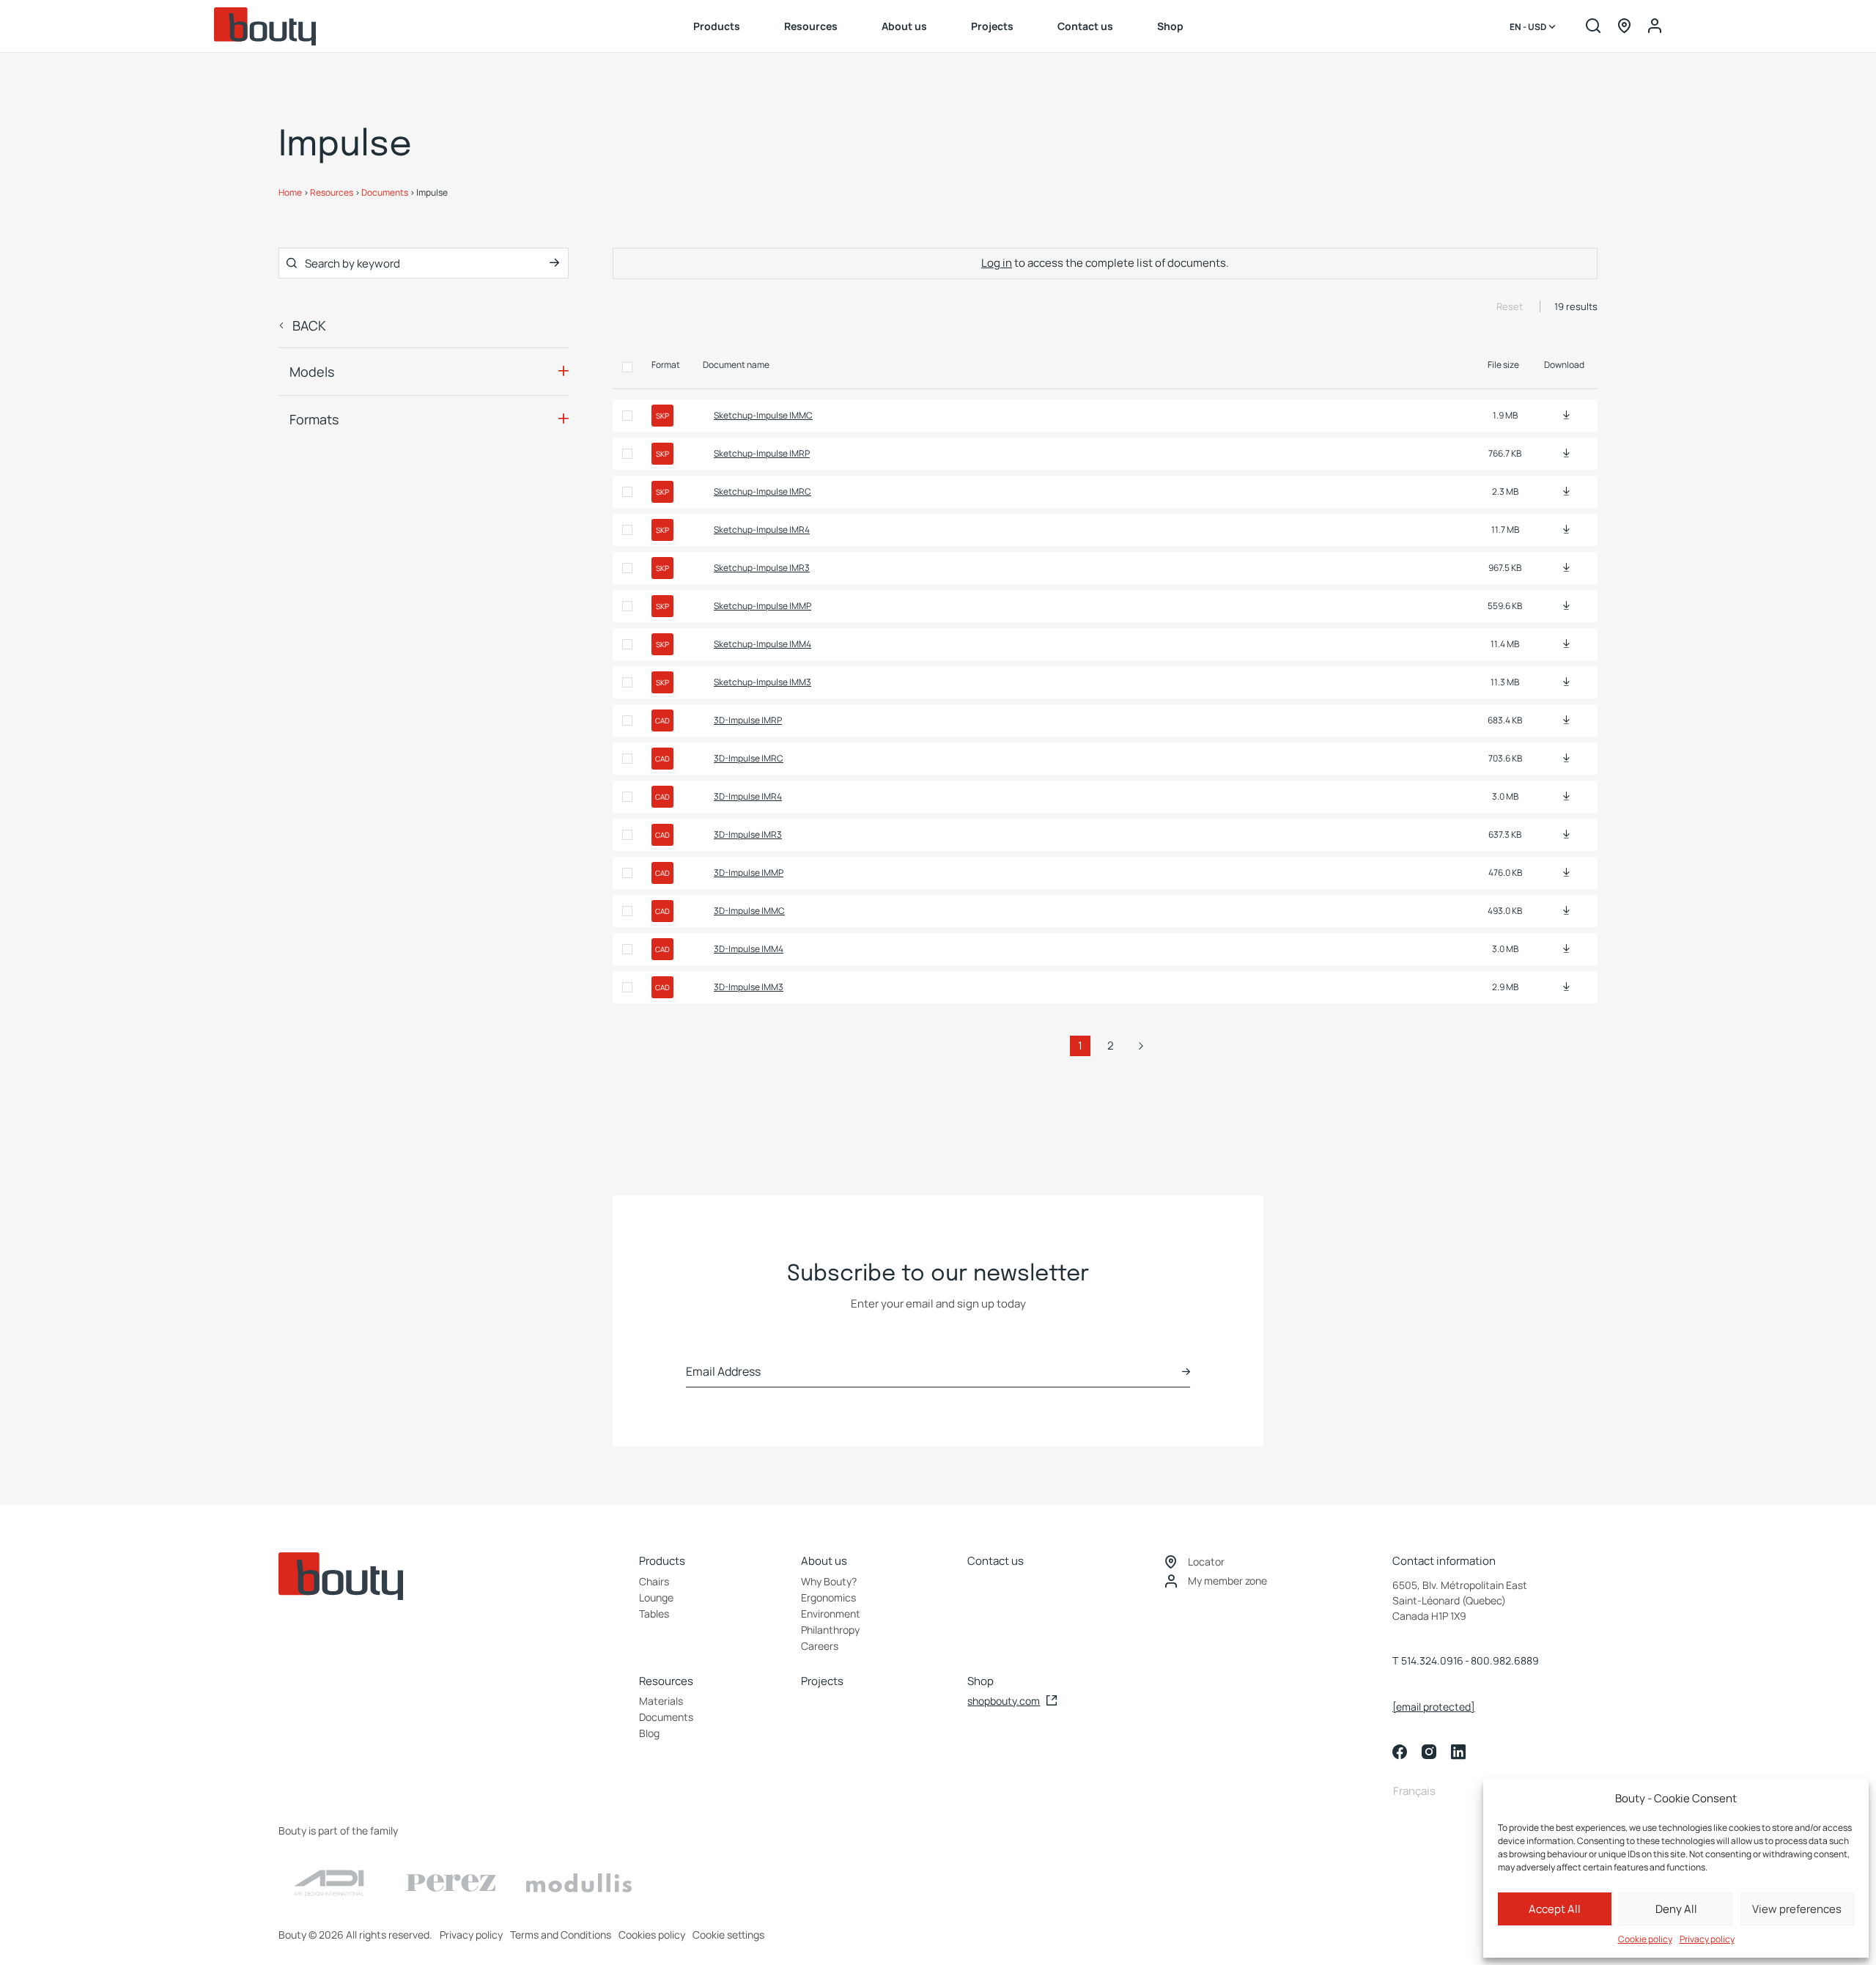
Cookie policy (1645, 1939)
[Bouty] (265, 26)
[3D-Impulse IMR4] (1566, 796)
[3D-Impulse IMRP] (1566, 720)
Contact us (1085, 26)
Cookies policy (652, 1935)
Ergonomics (828, 1597)
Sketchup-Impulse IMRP (762, 453)
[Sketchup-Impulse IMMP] (1566, 606)
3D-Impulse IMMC (749, 911)
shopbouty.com (1004, 1701)
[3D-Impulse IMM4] (1566, 949)
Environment (831, 1614)
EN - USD (1529, 27)
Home (290, 192)
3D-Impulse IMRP (748, 720)
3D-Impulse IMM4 (749, 949)
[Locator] (1624, 27)
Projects (992, 26)
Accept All (1555, 1909)
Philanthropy (830, 1630)
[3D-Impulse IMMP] (1566, 873)
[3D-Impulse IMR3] (1566, 834)
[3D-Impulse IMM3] (1566, 987)
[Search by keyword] (554, 263)
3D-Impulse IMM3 (749, 987)
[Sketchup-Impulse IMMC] (1566, 415)
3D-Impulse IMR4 (748, 796)
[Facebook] (1400, 1752)
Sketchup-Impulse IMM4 (762, 644)
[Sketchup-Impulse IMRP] (1566, 453)
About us (904, 26)
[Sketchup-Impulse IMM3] (1566, 682)
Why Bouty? (829, 1581)
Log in (997, 263)
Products (717, 26)
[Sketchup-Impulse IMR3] (1566, 568)
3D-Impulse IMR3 (748, 834)
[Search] (1593, 27)
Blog (649, 1733)
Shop (1170, 26)
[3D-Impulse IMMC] (1566, 911)
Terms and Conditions (561, 1935)
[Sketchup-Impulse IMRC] (1566, 491)
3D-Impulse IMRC (749, 758)
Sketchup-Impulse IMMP (762, 606)
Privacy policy (1707, 1939)
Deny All (1676, 1909)
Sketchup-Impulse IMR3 (762, 568)
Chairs (654, 1581)
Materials (661, 1701)
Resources (811, 26)
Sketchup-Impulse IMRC (762, 491)
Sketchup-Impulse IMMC (763, 415)
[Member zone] (1655, 27)
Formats (314, 419)
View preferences (1797, 1909)
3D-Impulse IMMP (749, 873)
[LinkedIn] (1458, 1752)
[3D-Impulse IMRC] (1566, 758)
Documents (385, 192)
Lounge (656, 1597)
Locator (1206, 1562)
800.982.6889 (1505, 1660)
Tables (654, 1614)
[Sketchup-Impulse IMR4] (1566, 530)
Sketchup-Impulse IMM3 (762, 682)
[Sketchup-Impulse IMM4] (1566, 644)
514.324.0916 (1432, 1660)
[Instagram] (1429, 1752)
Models (312, 372)
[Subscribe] (1186, 1372)
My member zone (1227, 1581)
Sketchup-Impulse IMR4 (762, 530)
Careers (820, 1646)
